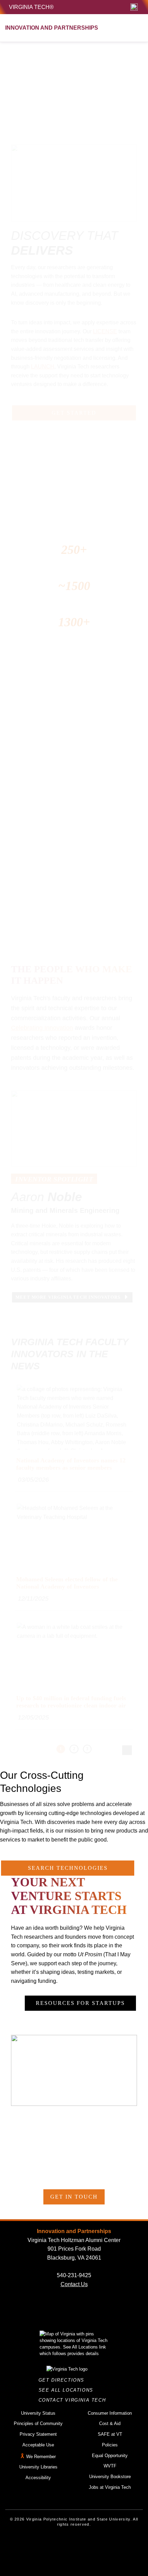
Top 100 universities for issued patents (89, 522)
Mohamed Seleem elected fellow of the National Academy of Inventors (67, 1583)
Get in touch (74, 2197)
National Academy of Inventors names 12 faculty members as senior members (71, 1464)
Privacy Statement (38, 2434)
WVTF (110, 2466)
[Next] (127, 1750)
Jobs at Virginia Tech (110, 2487)
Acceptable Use (38, 2445)
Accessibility (38, 2478)
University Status (38, 2413)
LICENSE (105, 331)
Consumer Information (110, 2413)
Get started (74, 413)
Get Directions (64, 2380)
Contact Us (74, 2284)
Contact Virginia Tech (74, 2400)
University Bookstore (110, 2477)
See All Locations (68, 2390)
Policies (110, 2445)
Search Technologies (68, 1868)
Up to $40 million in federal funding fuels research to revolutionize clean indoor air (71, 1702)
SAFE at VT (110, 2434)
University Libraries (38, 2467)
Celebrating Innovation (42, 1028)
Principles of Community (38, 2423)
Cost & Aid (110, 2423)
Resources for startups (80, 2003)
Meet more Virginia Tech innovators (69, 1297)
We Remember (41, 2457)
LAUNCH (43, 367)
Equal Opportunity (110, 2456)
